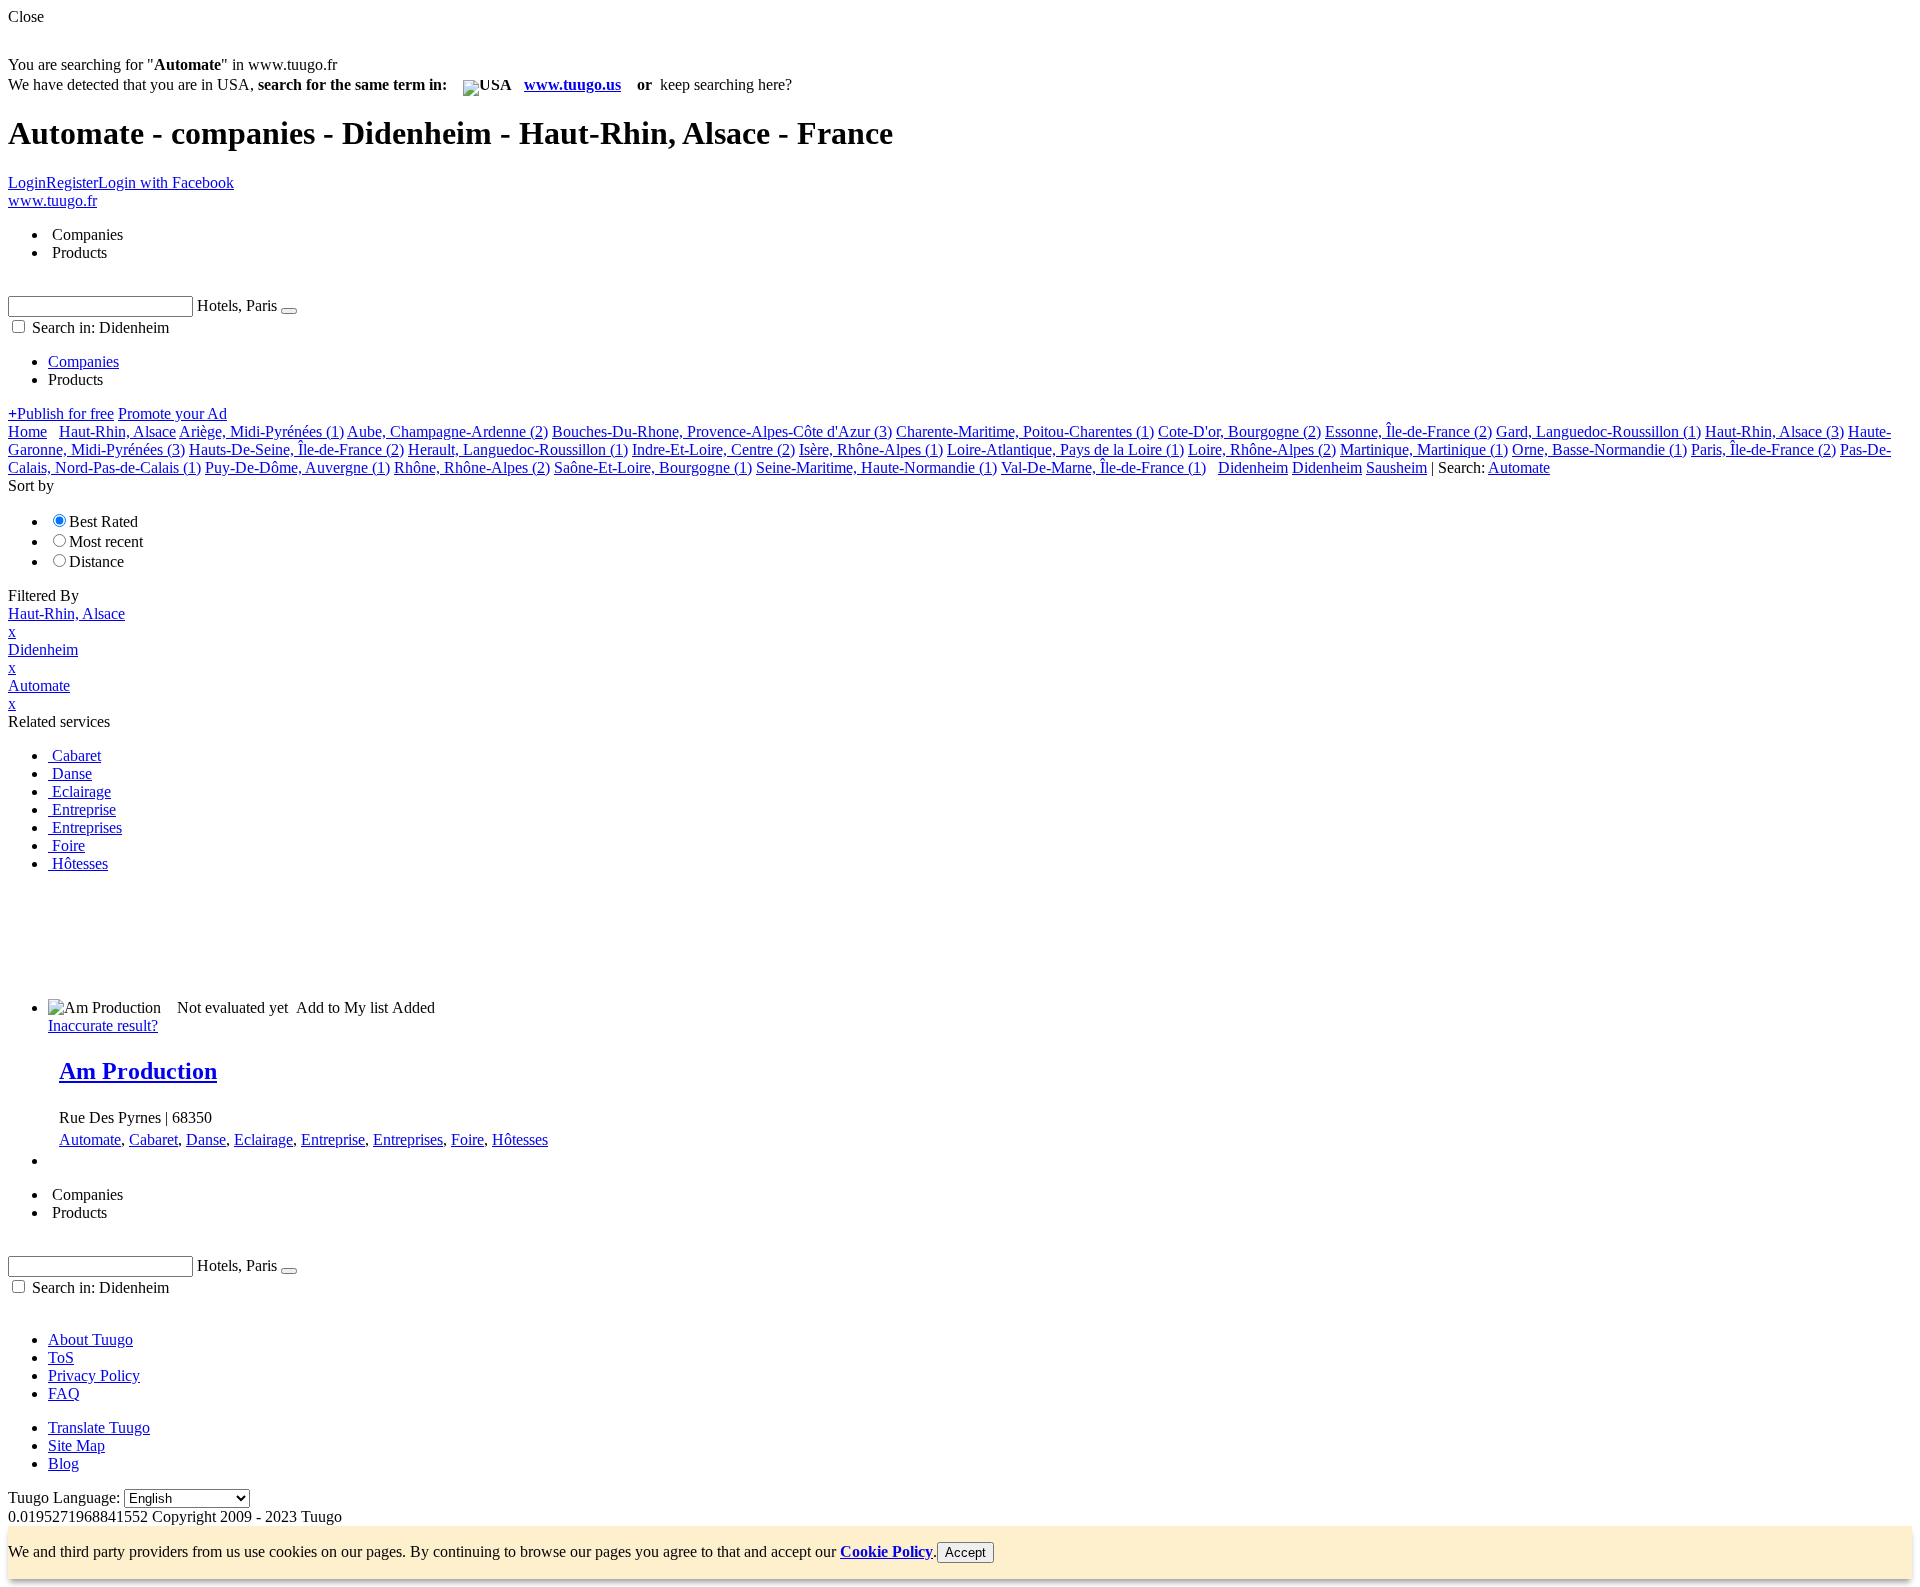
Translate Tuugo (99, 1427)
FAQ (64, 1393)
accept (965, 1552)
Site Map (76, 1445)
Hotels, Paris (237, 305)
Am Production (138, 1071)
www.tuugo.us (572, 84)
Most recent (106, 541)
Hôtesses (520, 1139)
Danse (206, 1139)
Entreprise (333, 1139)
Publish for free (61, 413)
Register (72, 182)
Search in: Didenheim (98, 327)
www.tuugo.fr (52, 200)
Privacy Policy (94, 1375)
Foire (467, 1139)
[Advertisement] (372, 934)
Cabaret (153, 1139)
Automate (90, 1139)
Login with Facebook (166, 182)
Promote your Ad (172, 413)
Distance (96, 561)
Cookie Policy (886, 1551)
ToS (61, 1357)
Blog (63, 1463)
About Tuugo (90, 1339)
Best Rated (103, 521)
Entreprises (408, 1139)
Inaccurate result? (103, 1025)
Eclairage (263, 1139)
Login (27, 182)
